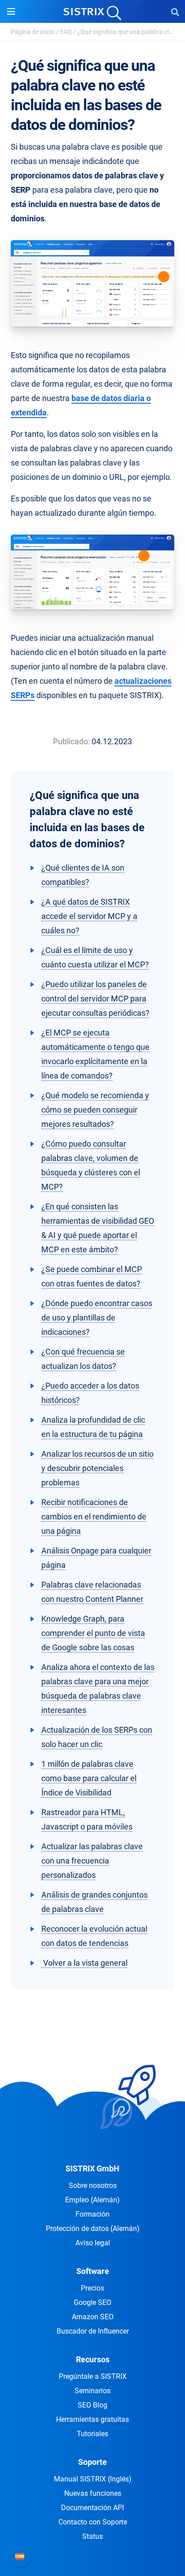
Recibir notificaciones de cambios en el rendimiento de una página (94, 1517)
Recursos (93, 2359)
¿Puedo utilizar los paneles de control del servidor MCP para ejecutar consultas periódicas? (95, 999)
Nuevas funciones (93, 2493)
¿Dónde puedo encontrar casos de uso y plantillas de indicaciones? (97, 1318)
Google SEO (92, 2302)
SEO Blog (92, 2405)
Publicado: (71, 741)
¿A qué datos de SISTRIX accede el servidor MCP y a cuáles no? (89, 916)
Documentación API (92, 2508)
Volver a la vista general (84, 1963)
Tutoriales (92, 2434)
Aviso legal (93, 2243)
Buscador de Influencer (93, 2331)
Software (93, 2271)
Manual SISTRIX (93, 2479)
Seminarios (92, 2391)
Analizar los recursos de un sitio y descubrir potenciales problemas (97, 1468)
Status (92, 2536)
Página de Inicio (33, 32)
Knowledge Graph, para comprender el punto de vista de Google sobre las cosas (93, 1633)
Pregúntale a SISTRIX (93, 2376)
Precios (92, 2288)
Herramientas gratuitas (92, 2419)
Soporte (92, 2462)
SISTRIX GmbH (92, 2168)
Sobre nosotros (93, 2186)
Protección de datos (93, 2229)
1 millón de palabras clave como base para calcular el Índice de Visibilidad (89, 1778)
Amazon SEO (93, 2317)
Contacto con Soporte (93, 2522)
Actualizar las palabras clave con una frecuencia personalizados (92, 1861)
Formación (92, 2214)
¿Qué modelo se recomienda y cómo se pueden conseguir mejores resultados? (95, 1110)
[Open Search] (175, 12)
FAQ (66, 32)
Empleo (92, 2200)
